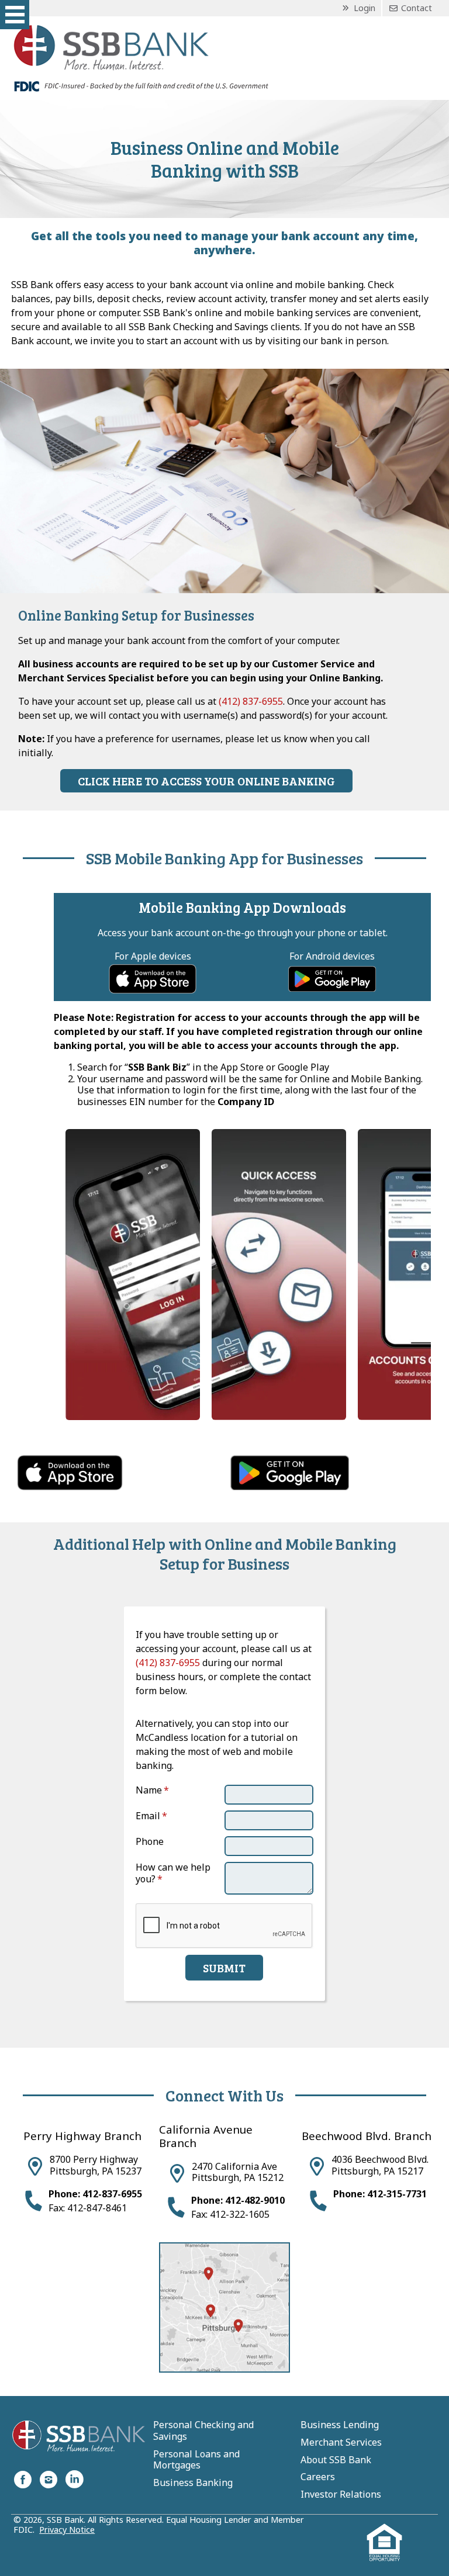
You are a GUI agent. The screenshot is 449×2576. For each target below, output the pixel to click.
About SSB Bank (336, 2460)
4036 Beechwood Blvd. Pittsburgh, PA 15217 (380, 2165)
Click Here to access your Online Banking (206, 781)
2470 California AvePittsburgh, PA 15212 (238, 2172)
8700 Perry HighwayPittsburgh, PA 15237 (96, 2165)
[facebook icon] (23, 2479)
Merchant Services (341, 2443)
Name (149, 1790)
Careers (318, 2477)
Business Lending (340, 2425)
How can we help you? (173, 1873)
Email (148, 1816)
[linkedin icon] (74, 2479)
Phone (150, 1841)
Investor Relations (341, 2495)
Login (363, 8)
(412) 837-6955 (251, 701)
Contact (415, 8)
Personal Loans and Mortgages (196, 2460)
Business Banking (193, 2483)
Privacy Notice (67, 2530)
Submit (224, 1968)
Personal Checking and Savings (203, 2431)
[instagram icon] (49, 2479)
